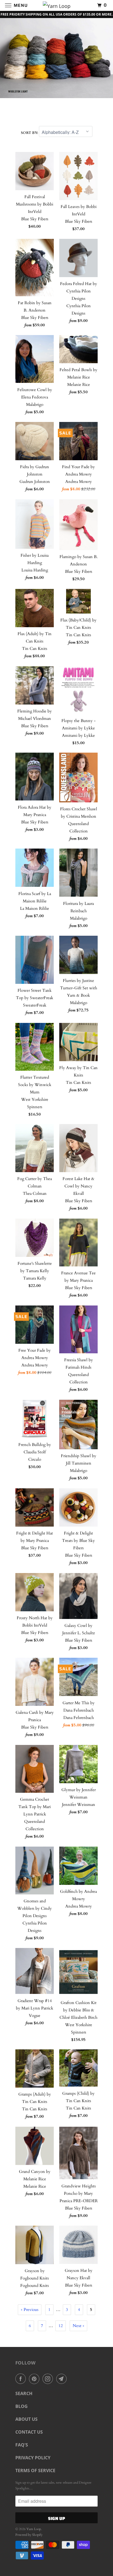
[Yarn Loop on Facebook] (22, 2379)
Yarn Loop (34, 2529)
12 (61, 2326)
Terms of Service (35, 2471)
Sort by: (30, 133)
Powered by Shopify (29, 2535)
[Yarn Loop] (56, 5)
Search (24, 2393)
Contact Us (29, 2432)
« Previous (30, 2310)
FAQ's (22, 2445)
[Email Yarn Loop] (63, 2379)
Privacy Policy (33, 2458)
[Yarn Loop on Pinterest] (35, 2379)
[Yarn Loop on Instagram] (49, 2379)
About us (26, 2419)
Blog (22, 2406)
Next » (78, 2326)
